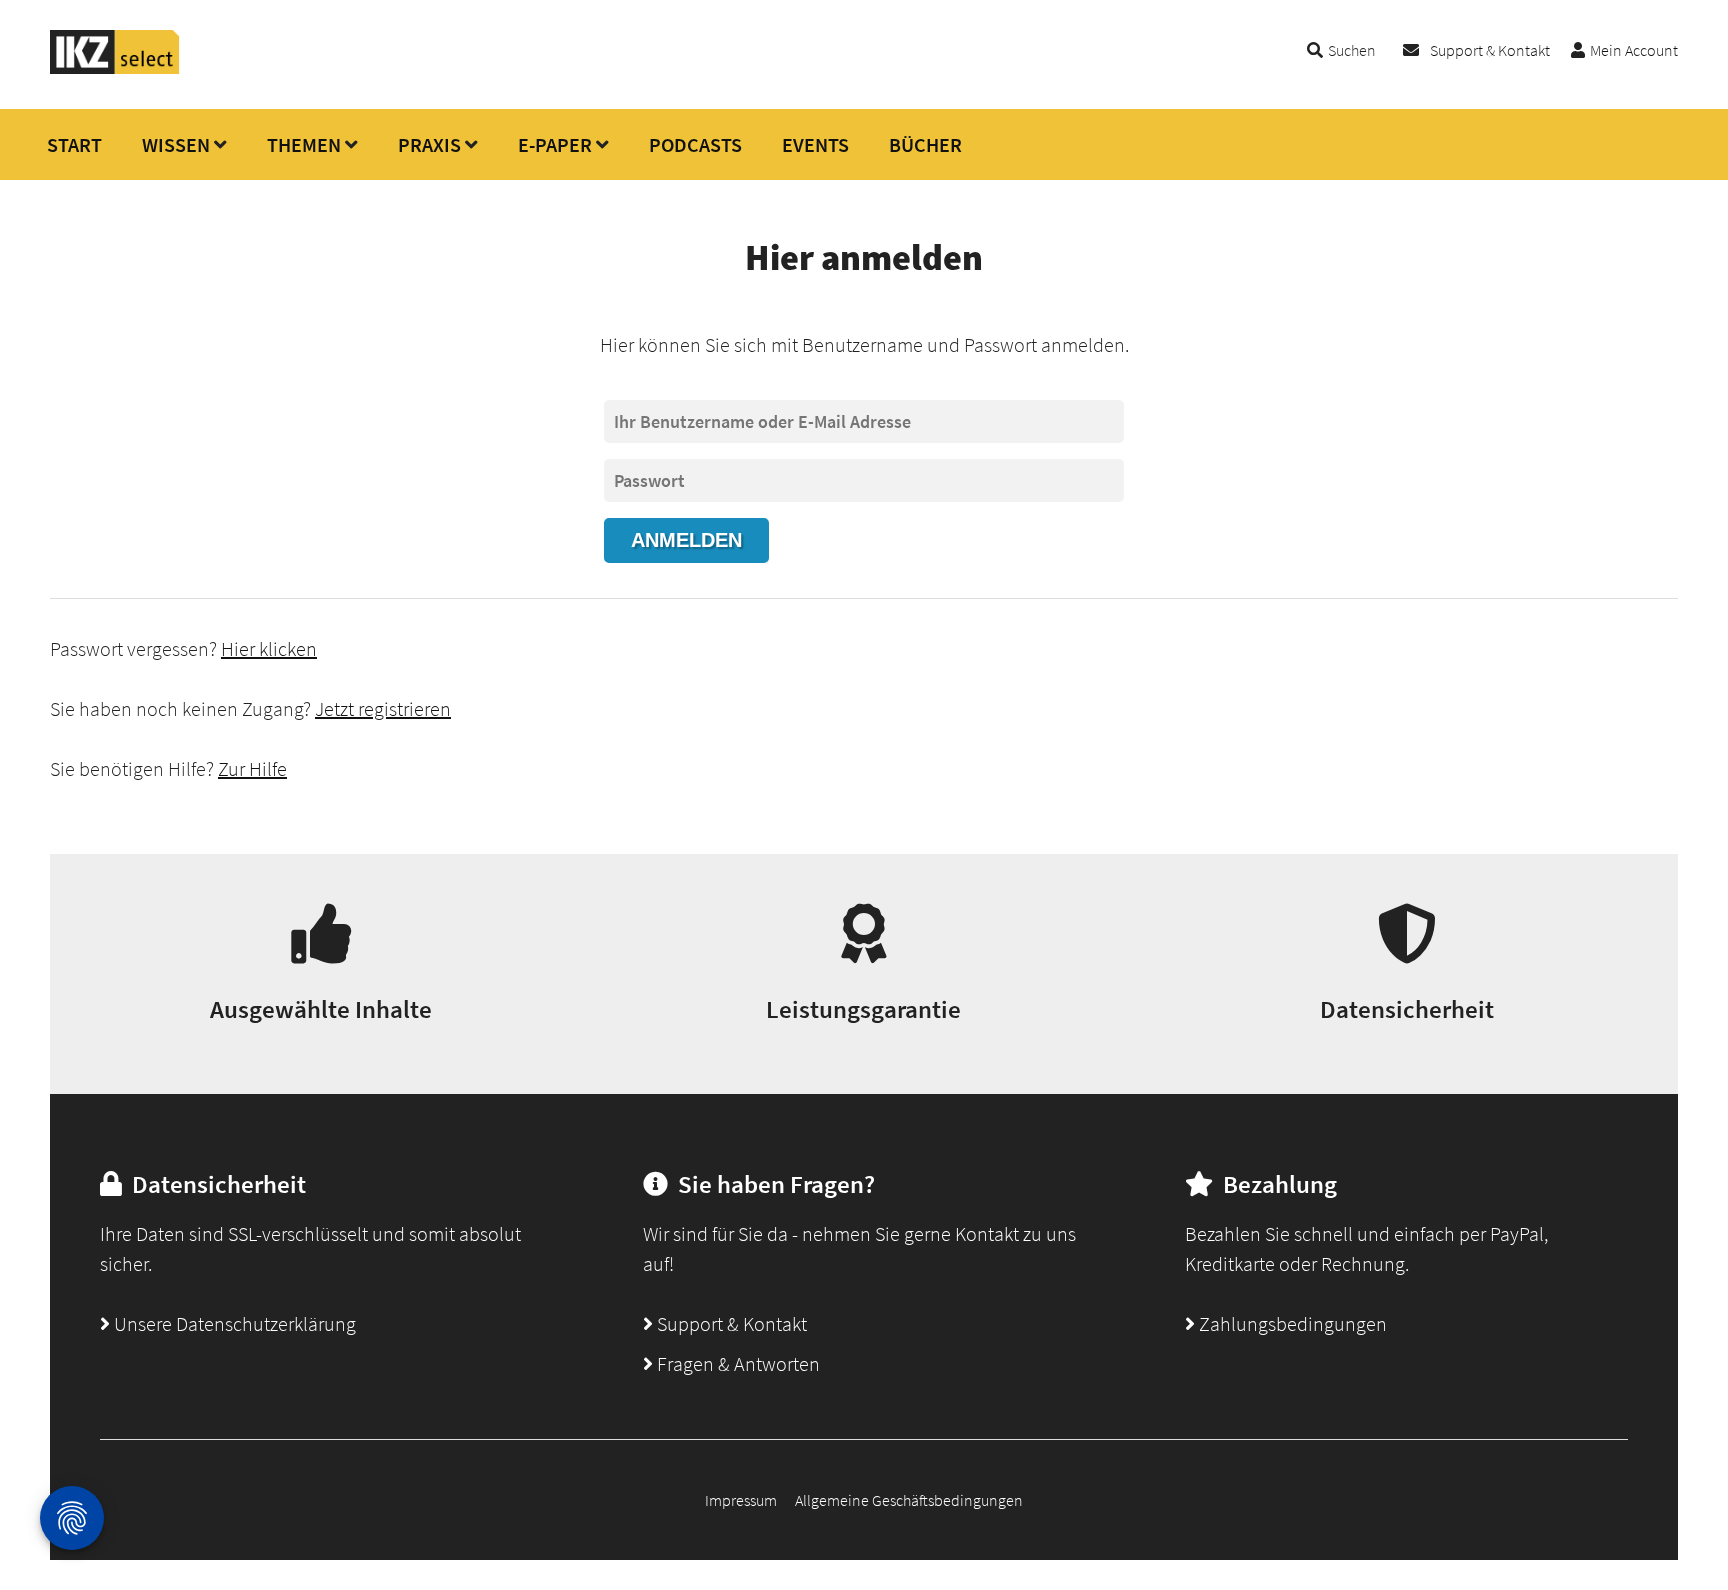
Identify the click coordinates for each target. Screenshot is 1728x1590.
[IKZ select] (115, 68)
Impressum (741, 1500)
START (74, 144)
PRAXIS (429, 144)
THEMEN (304, 144)
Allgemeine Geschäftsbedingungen (909, 1500)
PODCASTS (695, 144)
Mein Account (1634, 50)
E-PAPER (555, 144)
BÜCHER (925, 144)
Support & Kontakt (1490, 50)
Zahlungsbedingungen (1291, 1323)
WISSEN (176, 144)
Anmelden (686, 540)
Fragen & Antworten (736, 1363)
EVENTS (815, 144)
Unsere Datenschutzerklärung (233, 1323)
